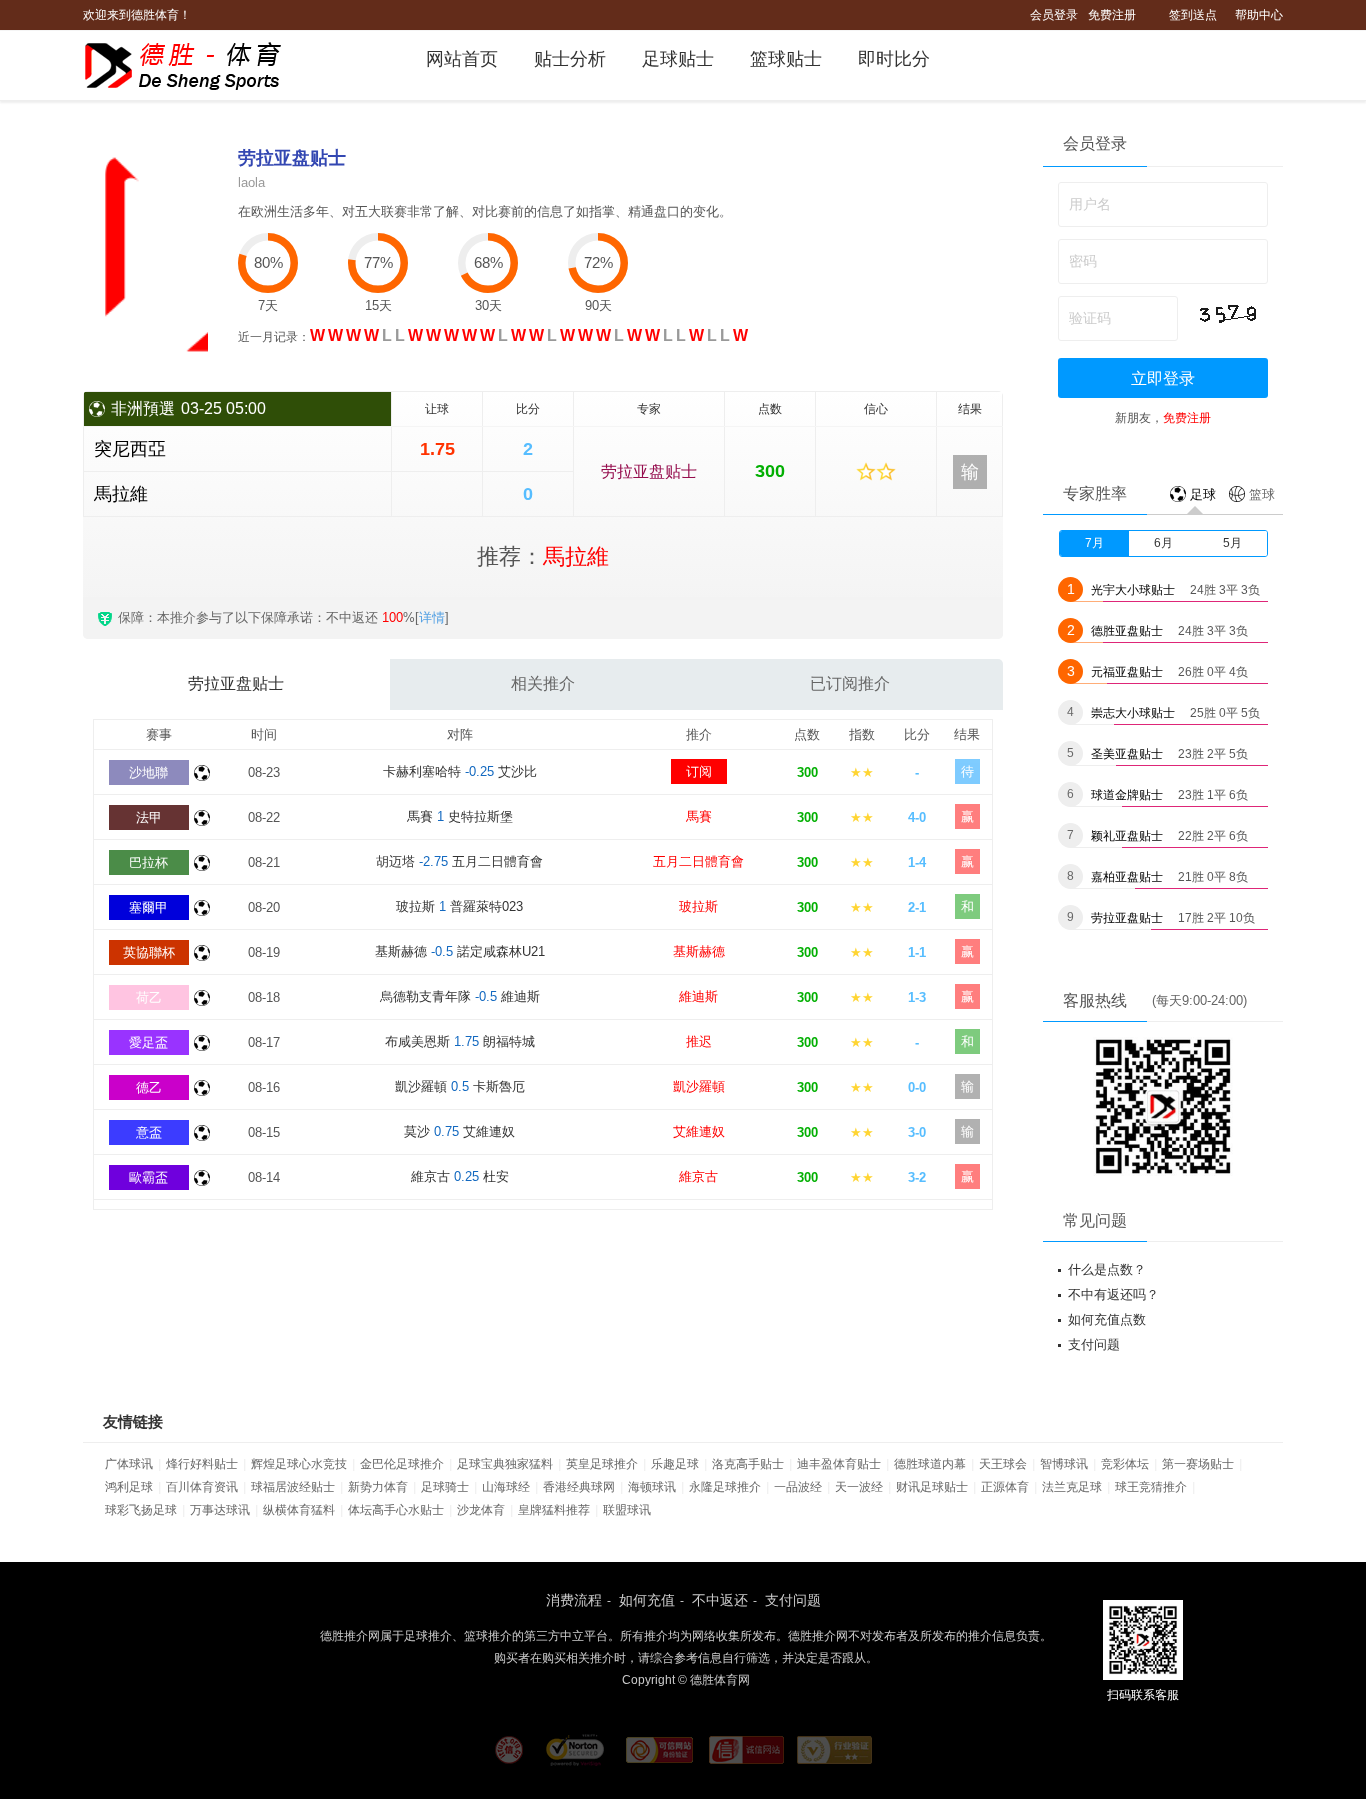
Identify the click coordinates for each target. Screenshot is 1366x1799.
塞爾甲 (148, 907)
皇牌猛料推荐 (554, 1510)
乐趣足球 (675, 1464)
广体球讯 (129, 1464)
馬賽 (699, 816)
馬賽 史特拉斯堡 (460, 816)
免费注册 (1112, 15)
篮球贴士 (786, 59)
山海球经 (506, 1487)
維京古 (698, 1176)
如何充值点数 (1107, 1319)
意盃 (149, 1132)
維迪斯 (698, 996)
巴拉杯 (148, 862)
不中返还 (720, 1600)
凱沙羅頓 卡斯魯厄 (460, 1086)
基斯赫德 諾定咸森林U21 (460, 951)
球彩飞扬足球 (141, 1510)
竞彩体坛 (1125, 1464)
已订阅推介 (850, 683)
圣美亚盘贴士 (1127, 754)
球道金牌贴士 (1127, 795)
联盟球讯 (627, 1510)
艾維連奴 (699, 1131)
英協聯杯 (149, 952)
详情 (432, 617)
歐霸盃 (148, 1177)
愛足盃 (148, 1042)
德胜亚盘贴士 (1127, 631)
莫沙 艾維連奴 (459, 1131)
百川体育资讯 (202, 1487)
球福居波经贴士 (293, 1487)
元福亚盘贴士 (1127, 672)
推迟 (699, 1041)
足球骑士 (445, 1487)
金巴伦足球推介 (402, 1464)
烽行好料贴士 (202, 1464)
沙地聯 (148, 772)
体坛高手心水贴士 (396, 1510)
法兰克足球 (1072, 1487)
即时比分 (894, 59)
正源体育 (1005, 1487)
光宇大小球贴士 (1133, 590)
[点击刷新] (1227, 314)
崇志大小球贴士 (1133, 713)
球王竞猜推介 (1151, 1487)
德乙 (149, 1087)
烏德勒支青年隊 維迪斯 (460, 996)
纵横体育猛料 (299, 1510)
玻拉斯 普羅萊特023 (459, 906)
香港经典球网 (579, 1487)
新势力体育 (378, 1487)
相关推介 (543, 683)
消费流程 (574, 1600)
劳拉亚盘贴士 (649, 471)
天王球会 (1003, 1464)
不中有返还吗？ (1113, 1294)
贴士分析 (570, 59)
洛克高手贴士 (748, 1464)
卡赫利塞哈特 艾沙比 (460, 771)
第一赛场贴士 (1198, 1464)
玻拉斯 (698, 906)
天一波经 (859, 1487)
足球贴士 (678, 59)
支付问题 (1094, 1344)
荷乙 (149, 997)
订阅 (699, 771)
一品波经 (798, 1487)
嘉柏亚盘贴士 (1127, 877)
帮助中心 (1259, 15)
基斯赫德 (699, 951)
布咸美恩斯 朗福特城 (460, 1041)
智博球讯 (1064, 1464)
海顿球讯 (652, 1487)
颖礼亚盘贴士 (1127, 836)
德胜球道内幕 (930, 1464)
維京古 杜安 (460, 1176)
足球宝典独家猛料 (505, 1464)
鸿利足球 (129, 1487)
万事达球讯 (220, 1510)
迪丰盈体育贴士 (839, 1464)
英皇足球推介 (602, 1464)
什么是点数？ (1107, 1269)
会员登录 (1054, 15)
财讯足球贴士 (932, 1487)
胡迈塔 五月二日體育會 (459, 861)
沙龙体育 (481, 1510)
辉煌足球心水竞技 (299, 1464)
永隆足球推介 (725, 1487)
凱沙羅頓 (699, 1086)
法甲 (149, 817)
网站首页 (462, 59)
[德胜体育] (195, 66)
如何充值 (647, 1600)
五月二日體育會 (698, 861)
